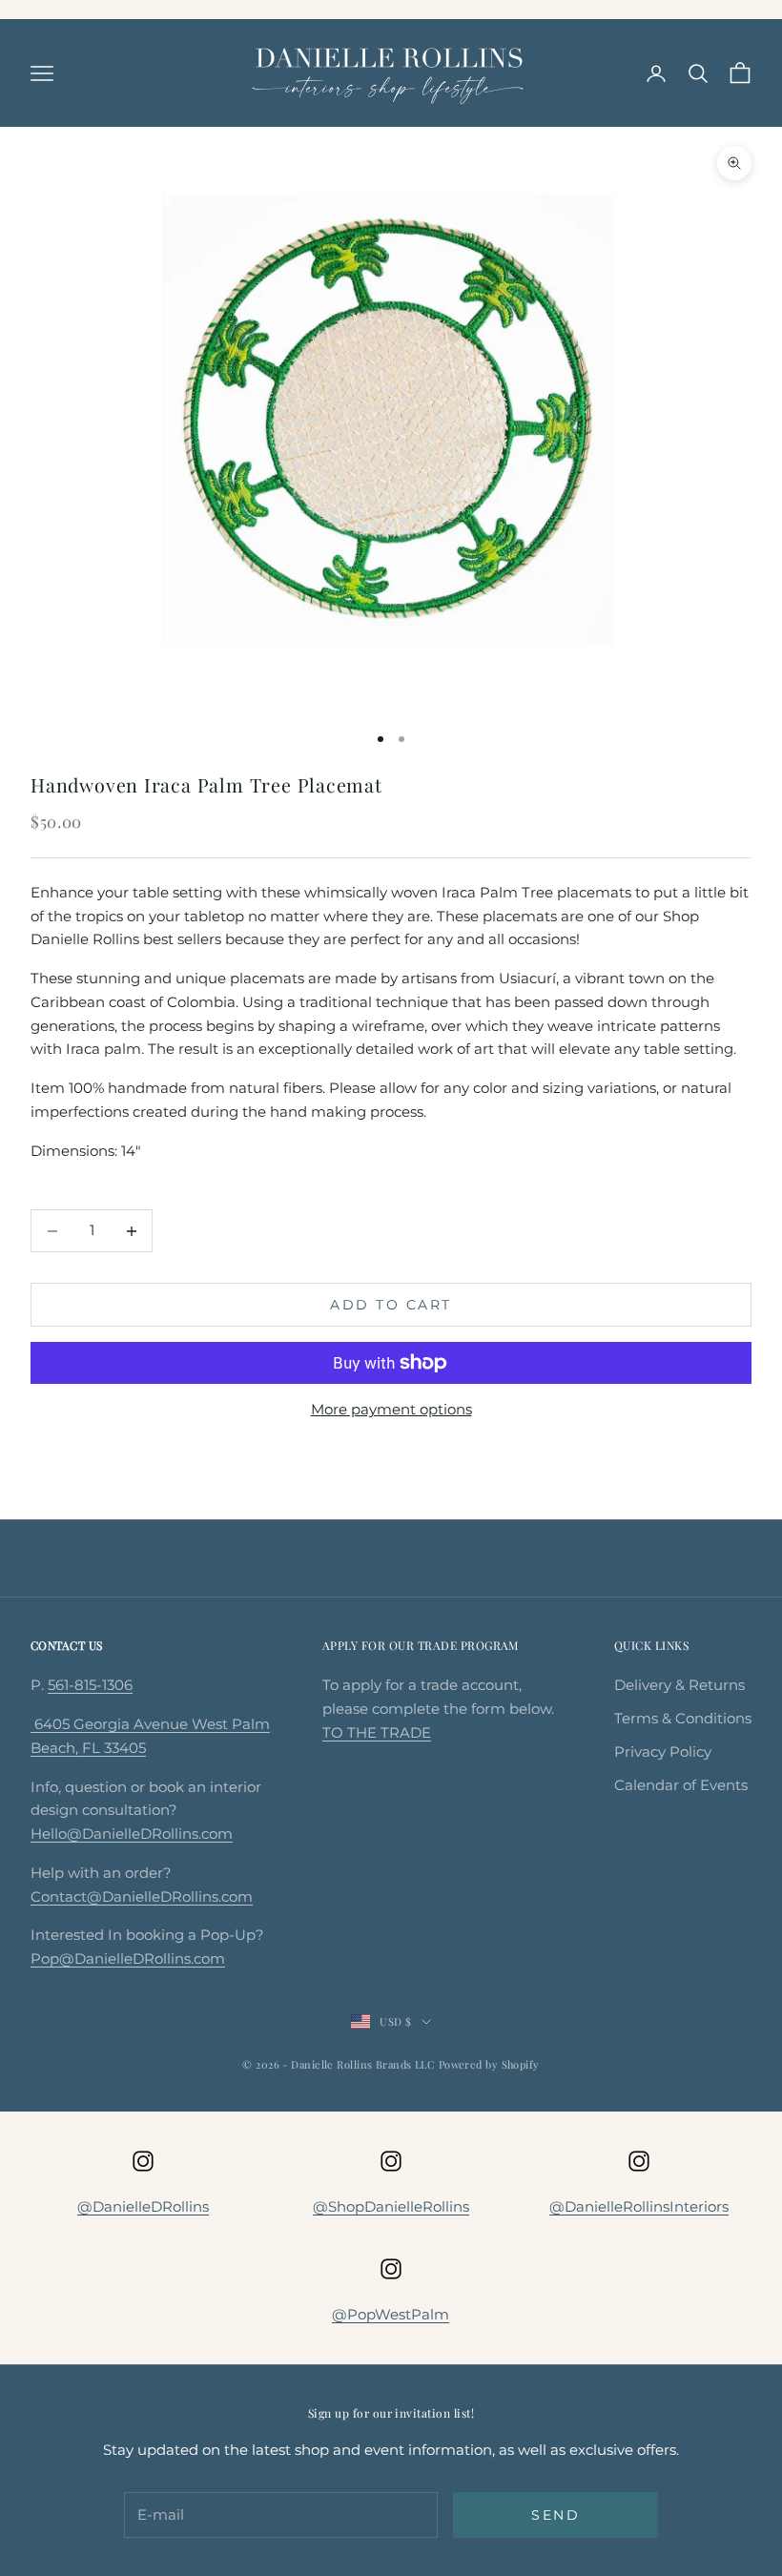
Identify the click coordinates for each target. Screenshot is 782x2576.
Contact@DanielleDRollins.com (142, 1896)
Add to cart (391, 1305)
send (556, 2515)
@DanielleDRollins (143, 2206)
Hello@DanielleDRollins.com (132, 1834)
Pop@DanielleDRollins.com (128, 1958)
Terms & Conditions (683, 1718)
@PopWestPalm (391, 2314)
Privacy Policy (663, 1752)
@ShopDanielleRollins (391, 2206)
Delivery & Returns (679, 1685)
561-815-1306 (90, 1685)
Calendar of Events (681, 1785)
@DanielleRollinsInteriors (639, 2206)
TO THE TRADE (377, 1732)
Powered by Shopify (489, 2064)
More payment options (391, 1409)
